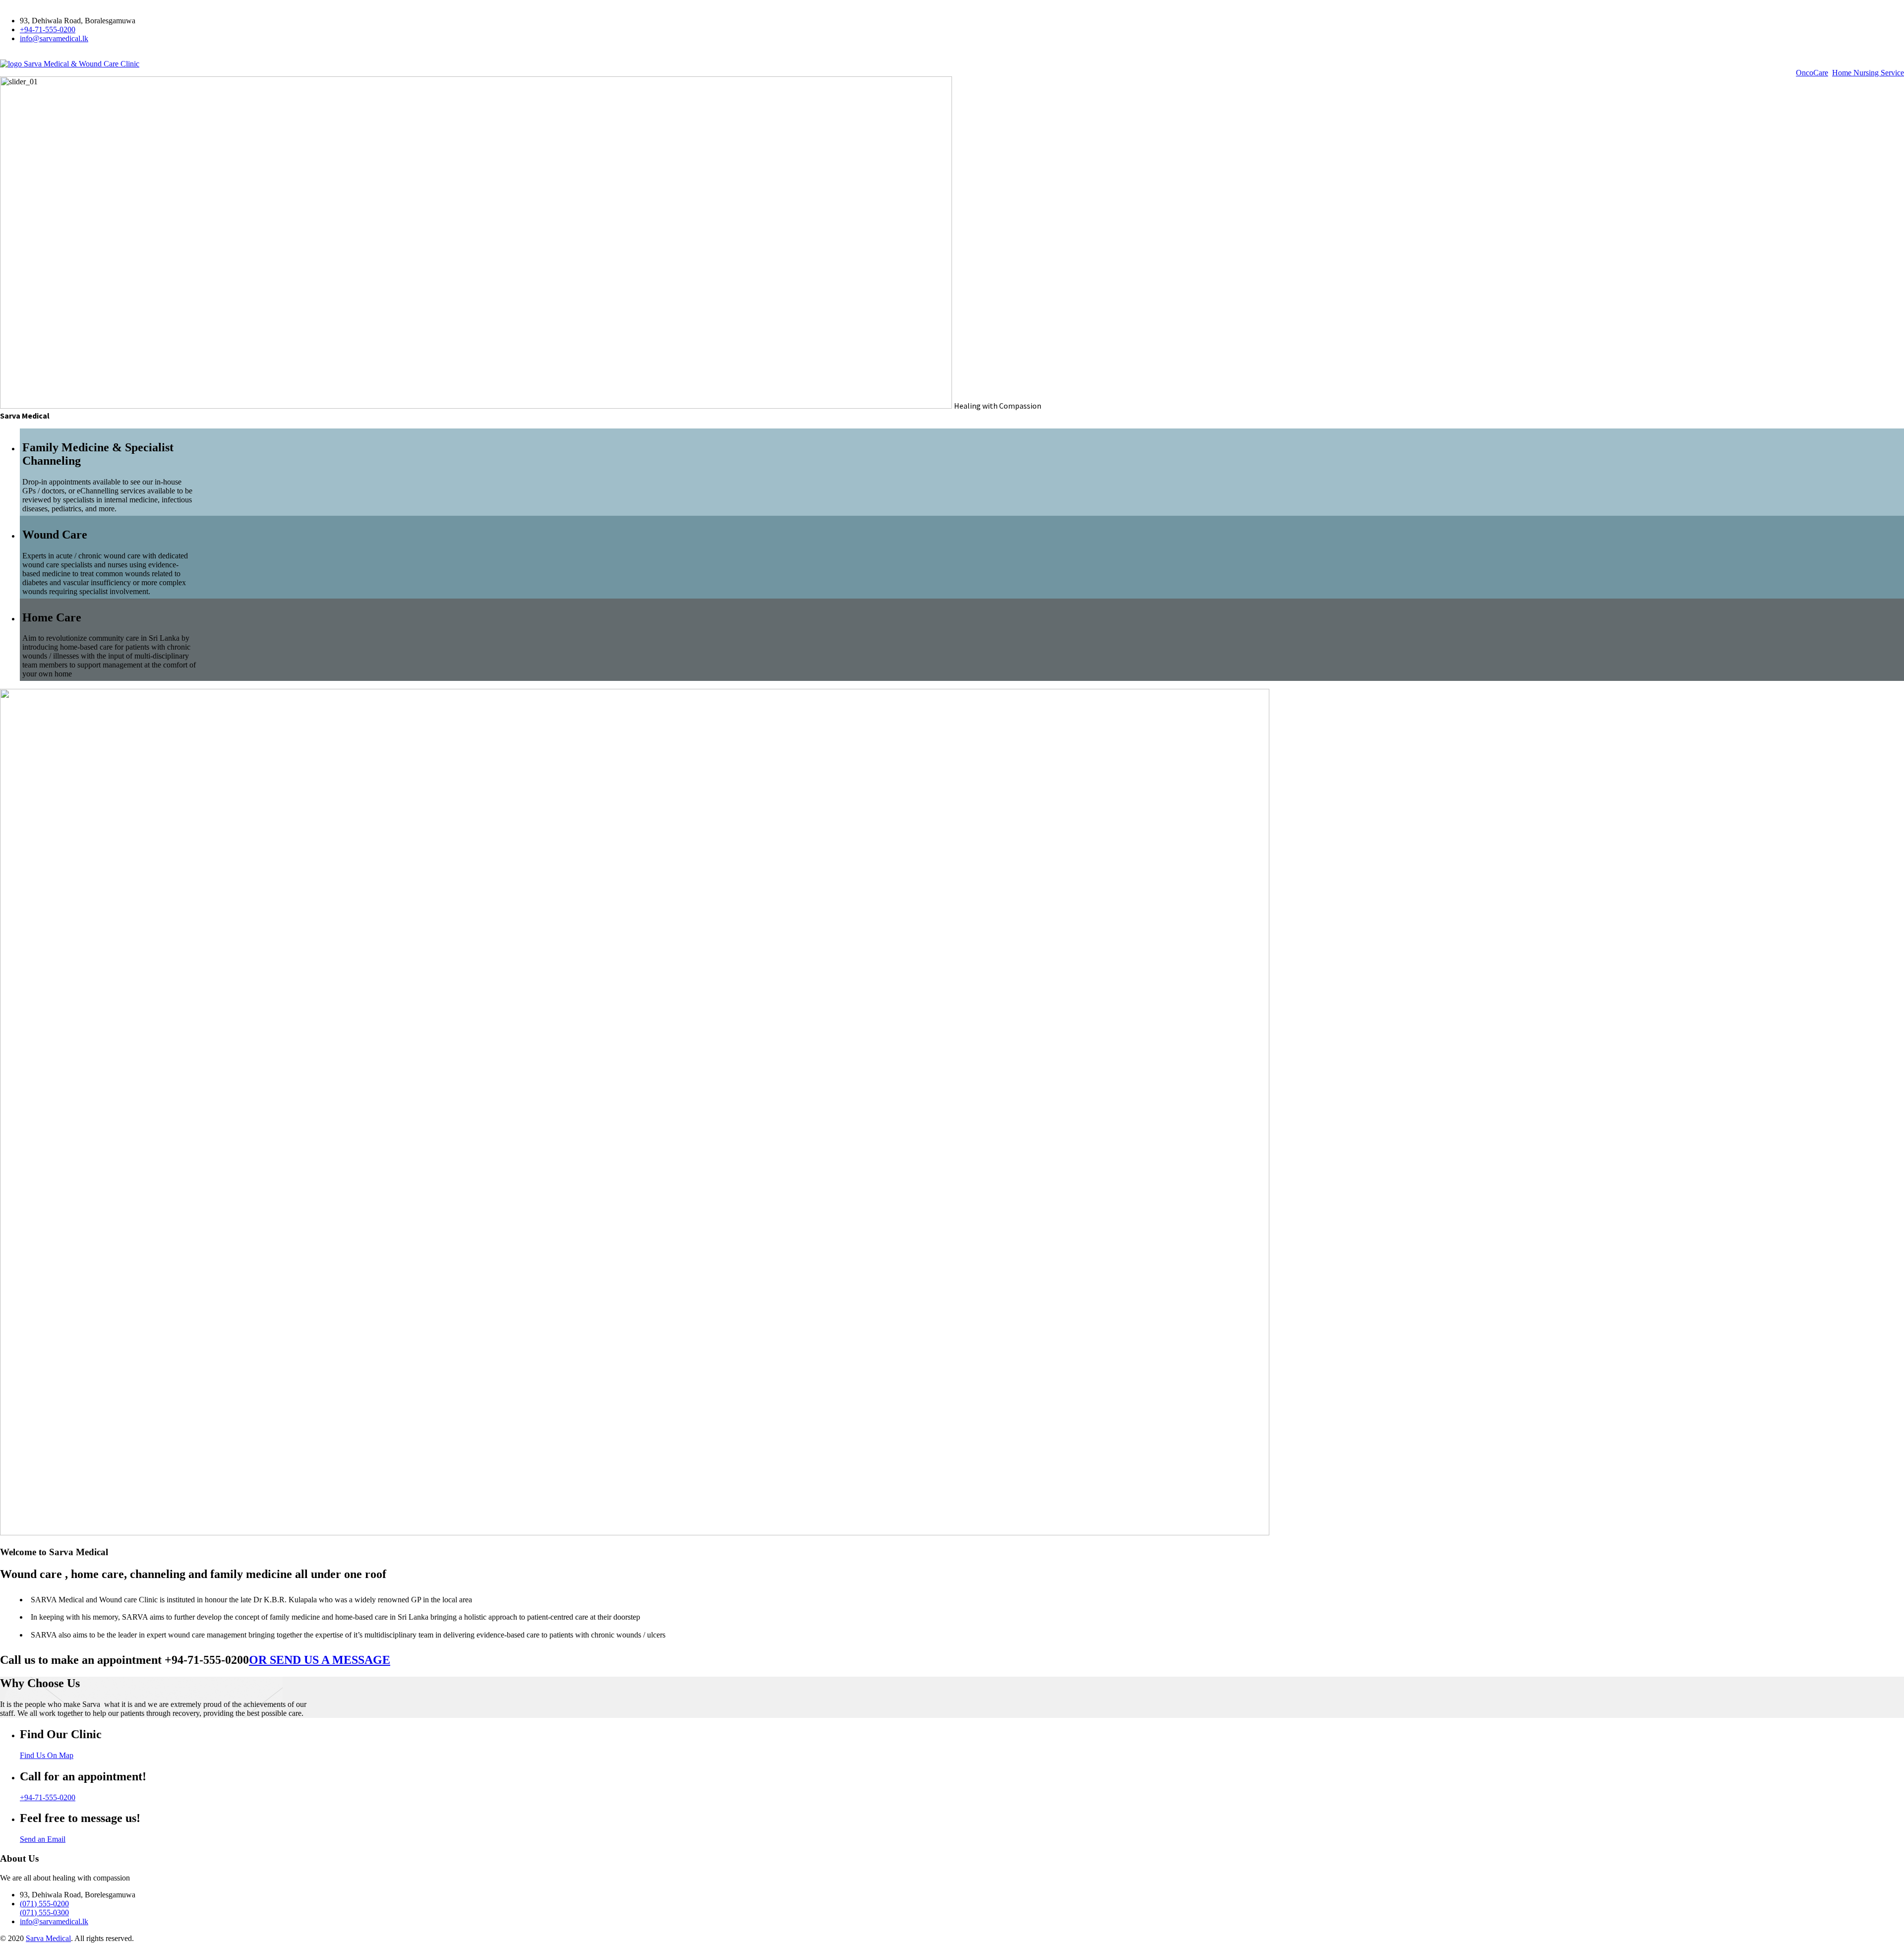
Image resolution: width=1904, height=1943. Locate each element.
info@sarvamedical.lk (54, 38)
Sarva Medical (48, 1938)
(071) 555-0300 (44, 1913)
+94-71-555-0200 (48, 30)
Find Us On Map (47, 1755)
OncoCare (1812, 73)
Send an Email (43, 1839)
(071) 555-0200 (44, 1904)
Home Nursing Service (1868, 73)
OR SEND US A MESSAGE (320, 1660)
